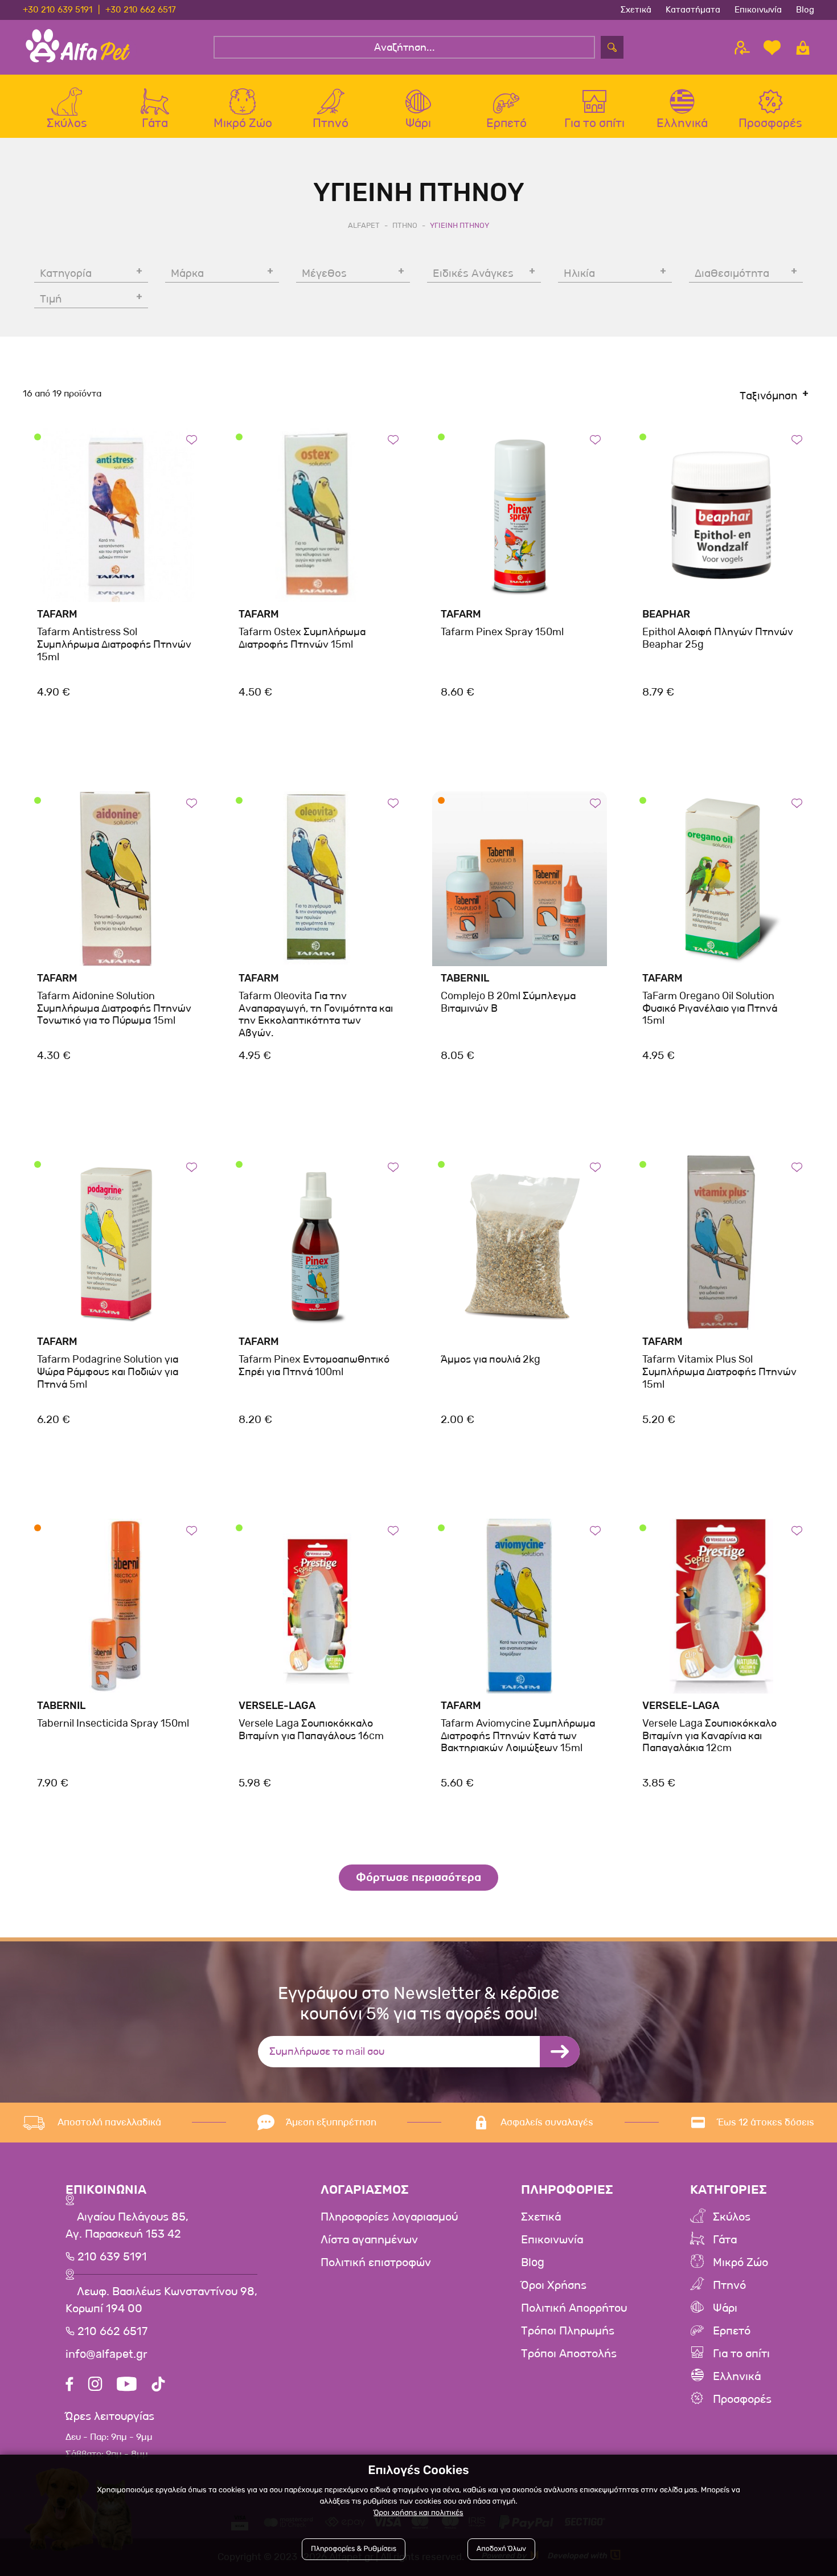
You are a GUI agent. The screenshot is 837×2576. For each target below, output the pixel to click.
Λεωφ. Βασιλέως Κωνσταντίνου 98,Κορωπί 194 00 (161, 2300)
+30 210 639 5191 (58, 10)
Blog (805, 10)
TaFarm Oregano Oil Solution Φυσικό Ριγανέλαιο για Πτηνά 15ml (710, 1008)
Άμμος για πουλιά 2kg (491, 1359)
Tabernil (465, 978)
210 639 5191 (111, 2257)
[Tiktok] (158, 2385)
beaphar (666, 614)
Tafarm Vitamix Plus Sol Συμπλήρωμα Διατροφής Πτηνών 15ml (719, 1371)
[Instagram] (95, 2385)
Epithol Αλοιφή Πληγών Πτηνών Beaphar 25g (718, 638)
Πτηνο (405, 225)
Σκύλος (732, 2217)
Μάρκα (187, 273)
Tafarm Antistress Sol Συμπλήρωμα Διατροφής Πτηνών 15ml (114, 644)
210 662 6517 (111, 2332)
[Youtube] (127, 2385)
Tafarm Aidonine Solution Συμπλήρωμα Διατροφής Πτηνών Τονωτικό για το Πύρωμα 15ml (114, 1008)
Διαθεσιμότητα (732, 273)
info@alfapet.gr (106, 2354)
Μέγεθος (324, 273)
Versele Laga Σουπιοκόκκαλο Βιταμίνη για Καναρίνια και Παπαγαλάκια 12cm (709, 1735)
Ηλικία (579, 273)
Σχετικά (636, 10)
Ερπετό (732, 2331)
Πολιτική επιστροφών (376, 2263)
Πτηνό (729, 2285)
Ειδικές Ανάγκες (473, 273)
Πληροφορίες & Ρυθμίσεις (354, 2549)
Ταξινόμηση (768, 396)
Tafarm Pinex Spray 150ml (502, 632)
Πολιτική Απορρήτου (574, 2308)
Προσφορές (742, 2399)
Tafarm (57, 614)
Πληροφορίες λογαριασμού (389, 2217)
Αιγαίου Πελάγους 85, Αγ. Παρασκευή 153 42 (127, 2226)
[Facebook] (69, 2385)
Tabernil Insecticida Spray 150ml (113, 1723)
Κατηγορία (66, 273)
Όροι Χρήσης (554, 2285)
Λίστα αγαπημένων (369, 2240)
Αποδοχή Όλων (501, 2549)
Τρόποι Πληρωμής (568, 2331)
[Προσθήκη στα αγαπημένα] (192, 439)
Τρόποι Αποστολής (569, 2354)
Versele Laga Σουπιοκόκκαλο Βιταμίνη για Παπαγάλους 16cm (311, 1729)
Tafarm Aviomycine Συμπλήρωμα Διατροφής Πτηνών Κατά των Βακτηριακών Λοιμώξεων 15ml (518, 1735)
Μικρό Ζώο (740, 2263)
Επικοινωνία (758, 10)
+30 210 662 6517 (141, 10)
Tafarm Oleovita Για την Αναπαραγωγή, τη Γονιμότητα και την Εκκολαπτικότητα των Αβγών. (316, 1014)
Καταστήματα (693, 10)
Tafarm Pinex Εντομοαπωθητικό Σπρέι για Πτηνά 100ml (314, 1365)
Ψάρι (725, 2308)
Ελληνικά (737, 2377)
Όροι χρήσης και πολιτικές (418, 2513)
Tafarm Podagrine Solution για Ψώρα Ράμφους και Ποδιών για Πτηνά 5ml (108, 1371)
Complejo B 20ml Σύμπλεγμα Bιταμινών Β (508, 1002)
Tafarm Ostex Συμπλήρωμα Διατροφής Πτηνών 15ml (302, 638)
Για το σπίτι (741, 2354)
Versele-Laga (277, 1706)
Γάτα (725, 2240)
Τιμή (51, 299)
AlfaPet (364, 225)
